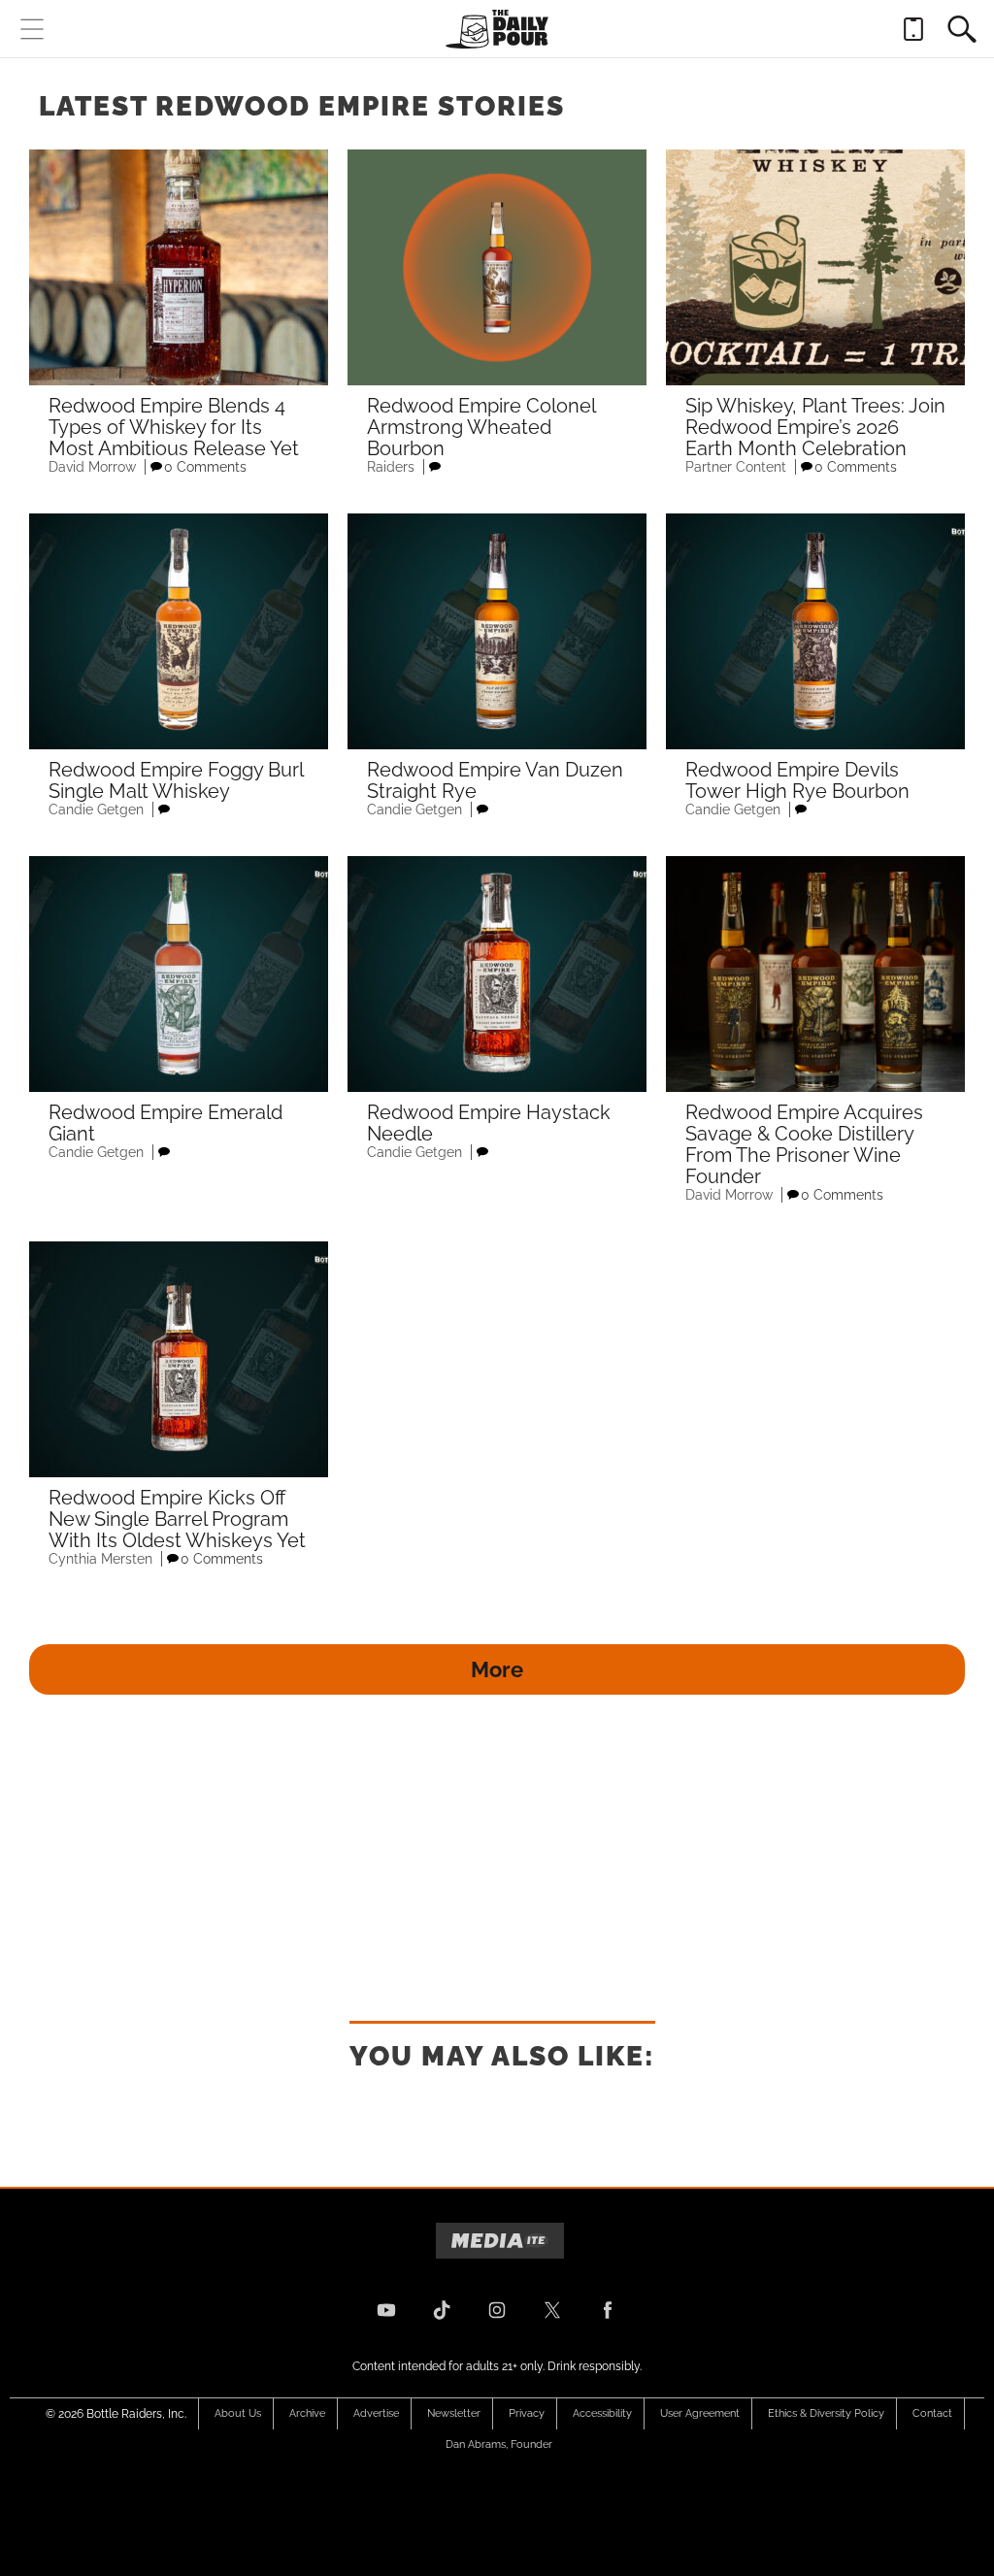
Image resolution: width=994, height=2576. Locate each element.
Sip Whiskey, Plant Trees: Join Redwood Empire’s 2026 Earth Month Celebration (815, 427)
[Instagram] (497, 2310)
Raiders (391, 467)
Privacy (527, 2413)
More (497, 1669)
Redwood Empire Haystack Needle (489, 1123)
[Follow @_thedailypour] (552, 2310)
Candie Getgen (96, 809)
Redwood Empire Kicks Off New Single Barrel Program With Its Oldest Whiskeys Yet (177, 1519)
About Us (238, 2413)
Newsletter (454, 2413)
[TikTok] (442, 2310)
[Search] (962, 29)
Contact (932, 2413)
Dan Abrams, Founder (499, 2444)
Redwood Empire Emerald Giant (166, 1123)
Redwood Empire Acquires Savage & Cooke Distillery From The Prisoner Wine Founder (804, 1144)
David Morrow (92, 467)
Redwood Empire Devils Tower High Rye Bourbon (797, 780)
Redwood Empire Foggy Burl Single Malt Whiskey (176, 780)
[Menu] (32, 29)
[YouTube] (386, 2310)
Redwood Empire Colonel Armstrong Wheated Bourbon (481, 427)
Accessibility (602, 2413)
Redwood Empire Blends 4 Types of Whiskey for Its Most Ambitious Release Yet (174, 427)
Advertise (376, 2413)
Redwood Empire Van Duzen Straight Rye (495, 780)
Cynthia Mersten (100, 1559)
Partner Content (736, 467)
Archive (307, 2413)
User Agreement (700, 2413)
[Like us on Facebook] (608, 2310)
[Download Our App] (913, 29)
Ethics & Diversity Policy (826, 2413)
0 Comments (205, 467)
